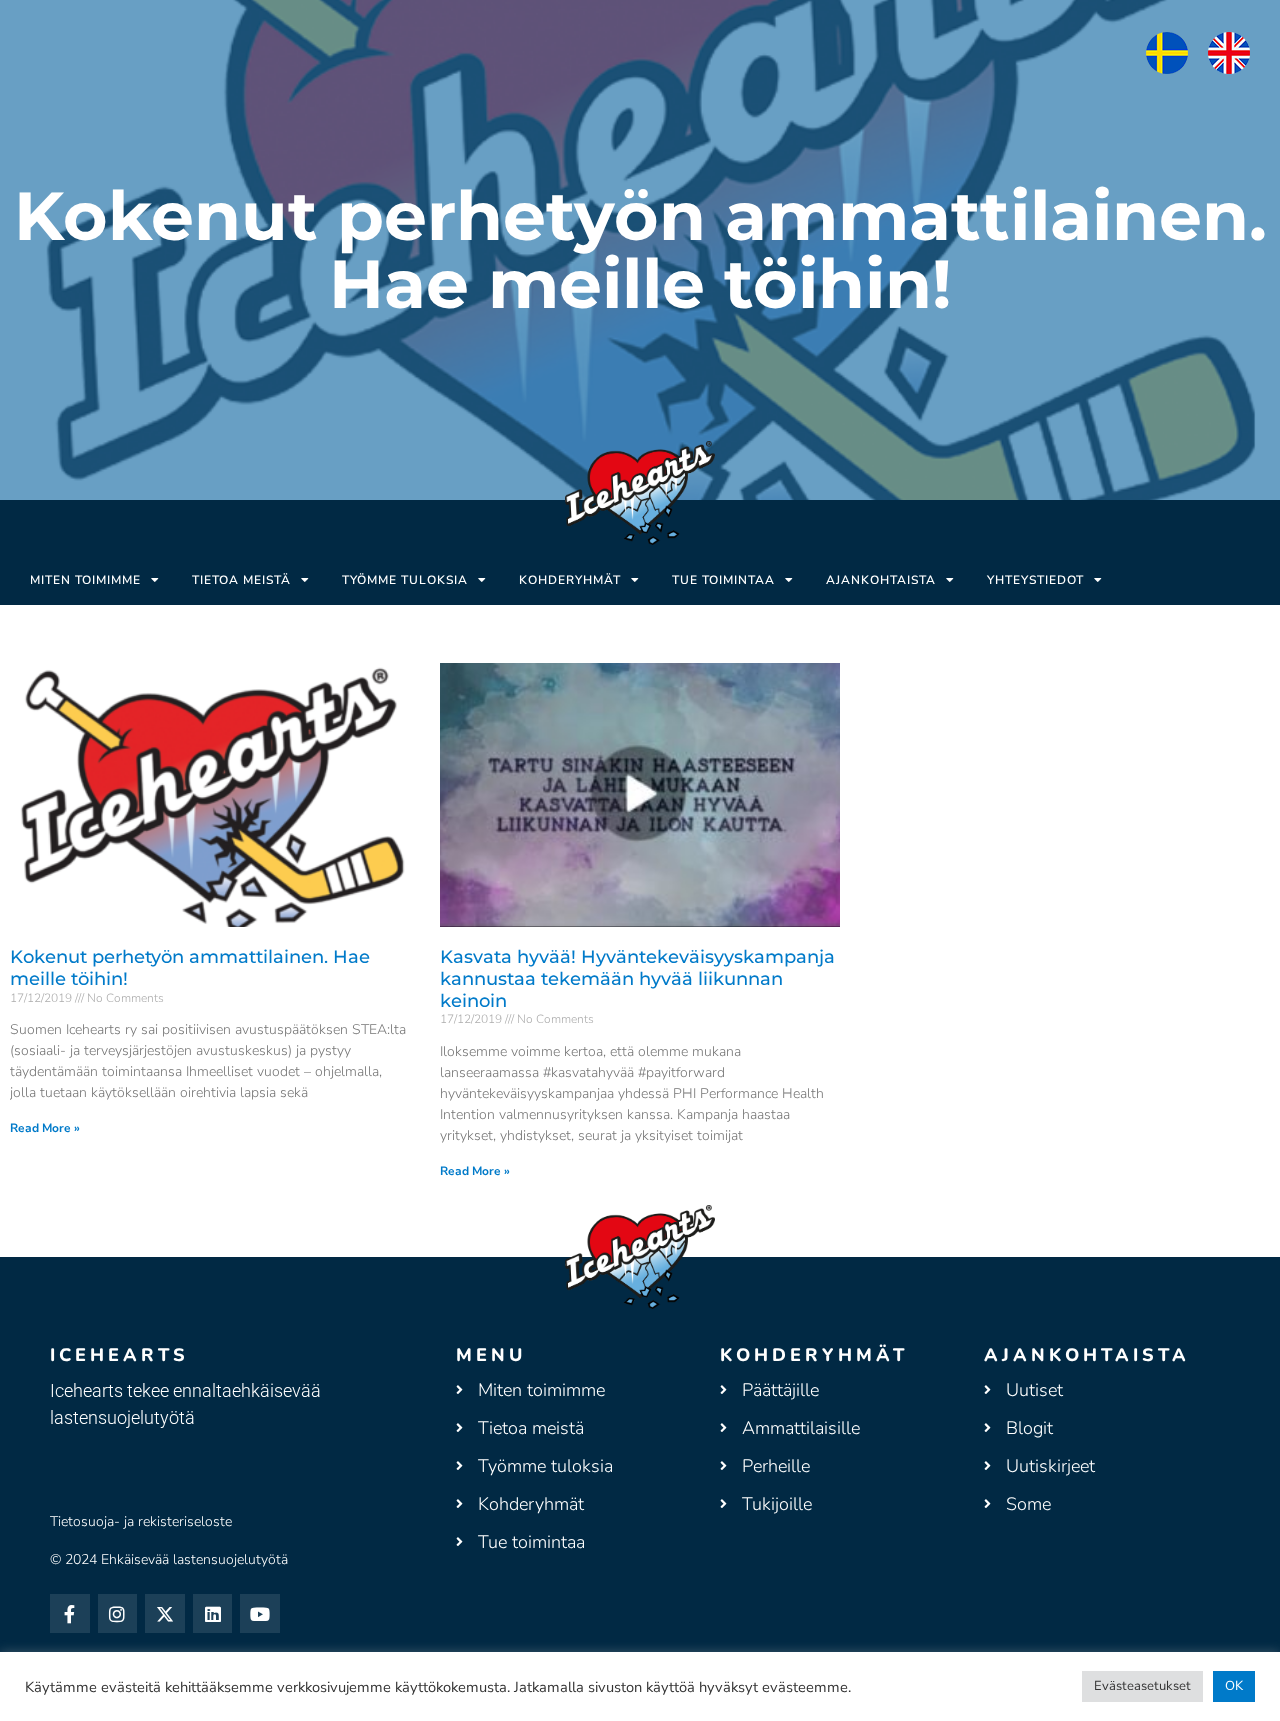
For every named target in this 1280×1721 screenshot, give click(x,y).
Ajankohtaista (881, 580)
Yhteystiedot (1035, 580)
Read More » (45, 1128)
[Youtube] (260, 1614)
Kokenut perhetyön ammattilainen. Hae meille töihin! (190, 968)
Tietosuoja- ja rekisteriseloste (141, 1521)
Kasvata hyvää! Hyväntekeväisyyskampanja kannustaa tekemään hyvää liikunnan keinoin (637, 978)
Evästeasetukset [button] (1142, 1686)
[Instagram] (118, 1614)
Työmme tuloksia (405, 580)
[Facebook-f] (70, 1614)
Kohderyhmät (570, 580)
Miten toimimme (85, 580)
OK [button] (1234, 1686)
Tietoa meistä (241, 580)
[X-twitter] (165, 1614)
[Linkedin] (213, 1614)
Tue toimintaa (723, 580)
